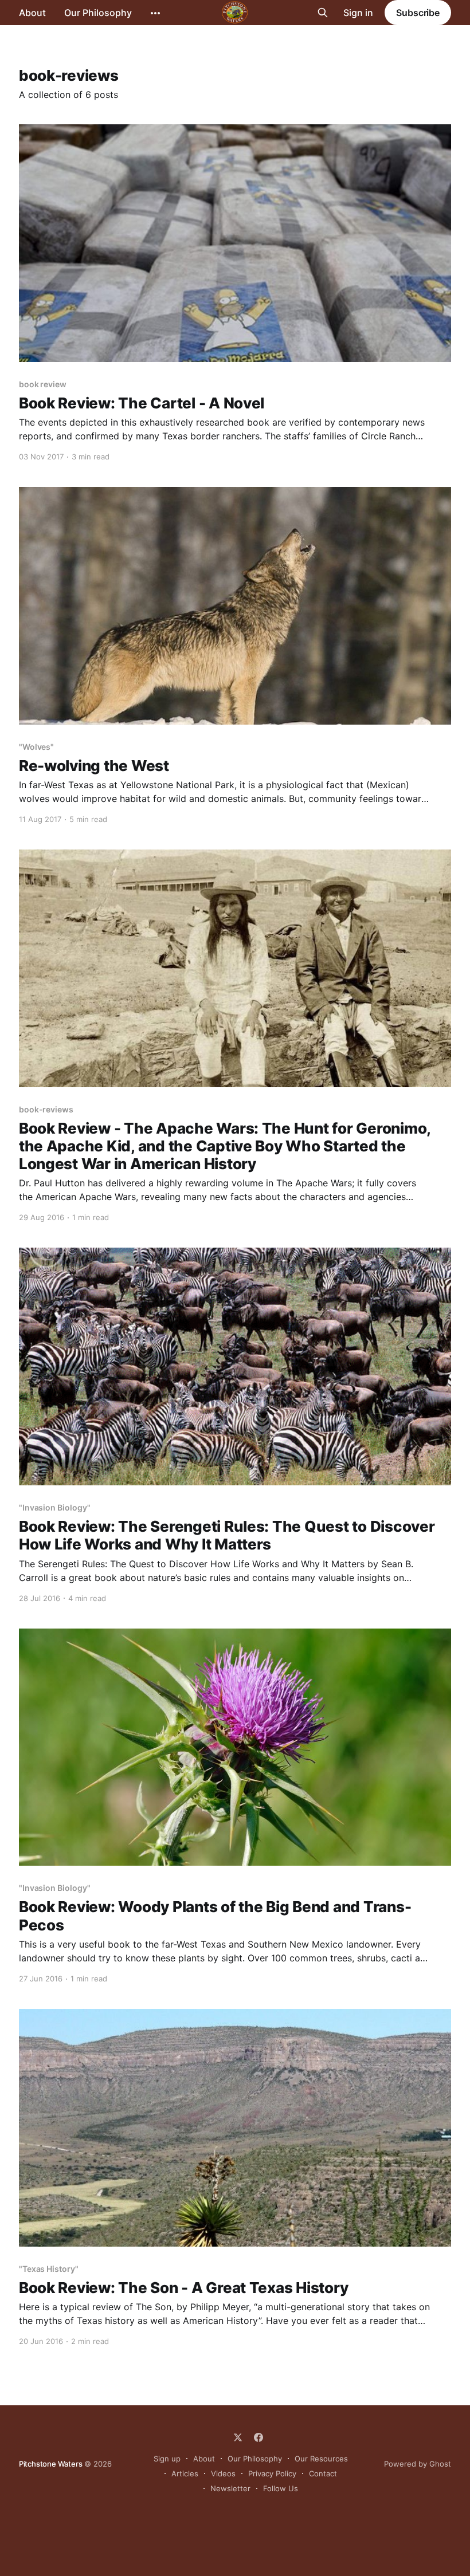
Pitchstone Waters (51, 2464)
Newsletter (230, 2488)
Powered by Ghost (418, 2464)
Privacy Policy (272, 2473)
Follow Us (281, 2488)
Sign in (358, 13)
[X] (238, 2437)
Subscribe (418, 13)
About (32, 13)
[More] (155, 13)
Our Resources (321, 2459)
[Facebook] (258, 2437)
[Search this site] (323, 13)
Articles (185, 2473)
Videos (223, 2473)
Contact (323, 2473)
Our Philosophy (98, 13)
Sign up (167, 2459)
